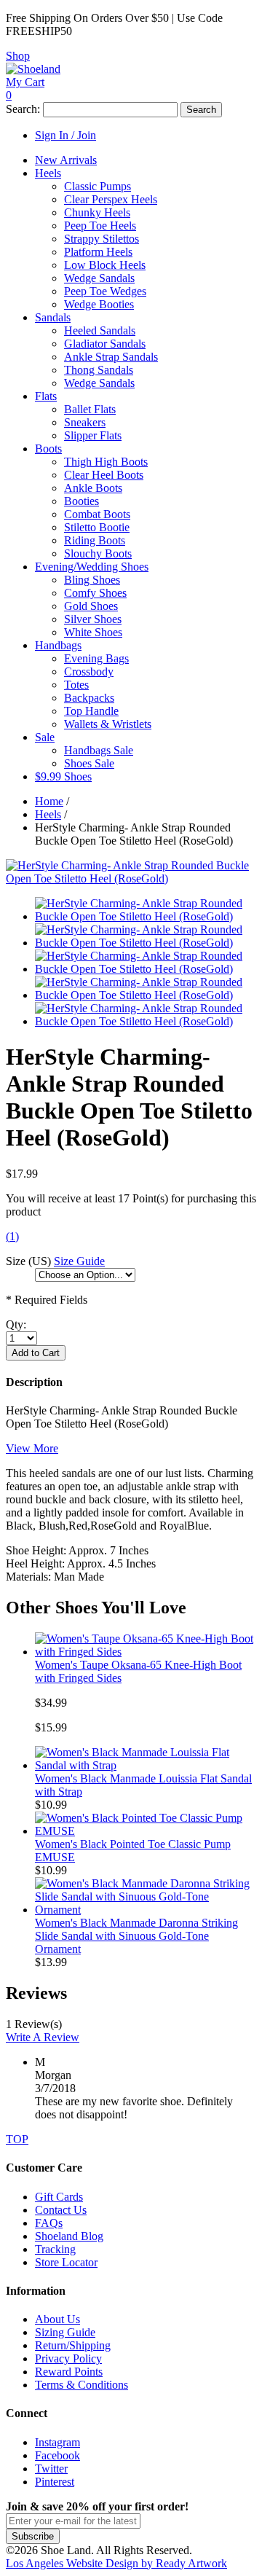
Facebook (57, 2455)
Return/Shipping (73, 2345)
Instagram (57, 2442)
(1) (12, 1236)
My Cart (25, 82)
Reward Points (69, 2372)
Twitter (51, 2469)
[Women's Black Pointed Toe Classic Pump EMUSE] (146, 1831)
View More (32, 1448)
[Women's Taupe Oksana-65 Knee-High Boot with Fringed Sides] (146, 1652)
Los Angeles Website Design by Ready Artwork (116, 2563)
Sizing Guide (65, 2332)
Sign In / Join (65, 135)
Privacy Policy (68, 2358)
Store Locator (66, 2262)
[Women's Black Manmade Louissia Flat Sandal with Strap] (146, 1765)
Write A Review (43, 2037)
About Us (57, 2319)
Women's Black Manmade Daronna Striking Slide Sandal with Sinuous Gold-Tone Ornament (136, 1936)
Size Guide (79, 1261)
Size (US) (28, 1261)
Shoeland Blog (69, 2236)
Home (49, 801)
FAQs (49, 2223)
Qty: (16, 1324)
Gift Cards (59, 2197)
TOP (17, 2139)
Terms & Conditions (82, 2385)
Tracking (55, 2249)
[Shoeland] (33, 69)
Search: (23, 109)
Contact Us (61, 2210)
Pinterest (55, 2482)
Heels (48, 814)
